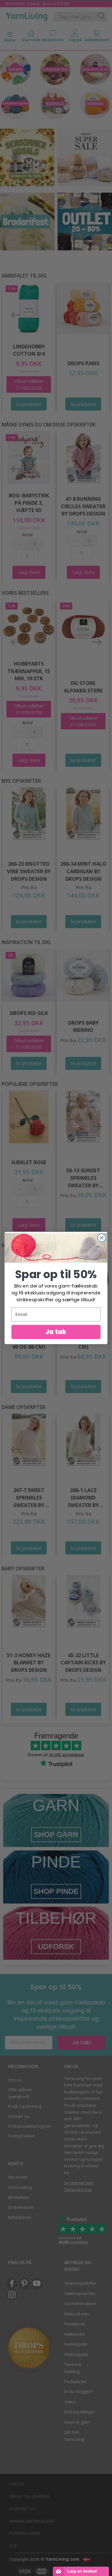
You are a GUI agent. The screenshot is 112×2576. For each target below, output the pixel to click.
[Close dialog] (102, 1238)
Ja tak (56, 1332)
